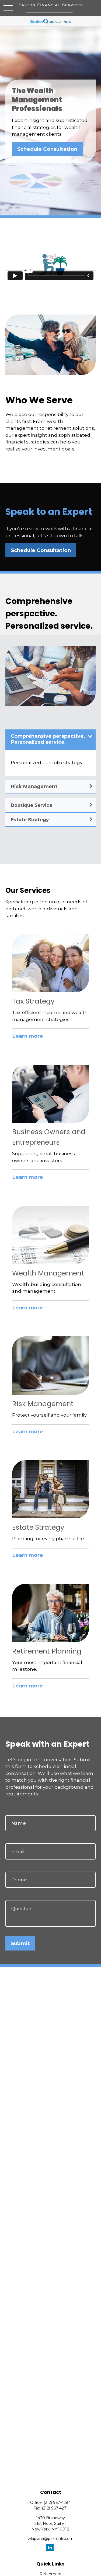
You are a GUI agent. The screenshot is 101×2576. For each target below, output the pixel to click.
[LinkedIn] (50, 2547)
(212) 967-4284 (57, 2502)
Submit (20, 1943)
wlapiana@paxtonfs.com (51, 2539)
